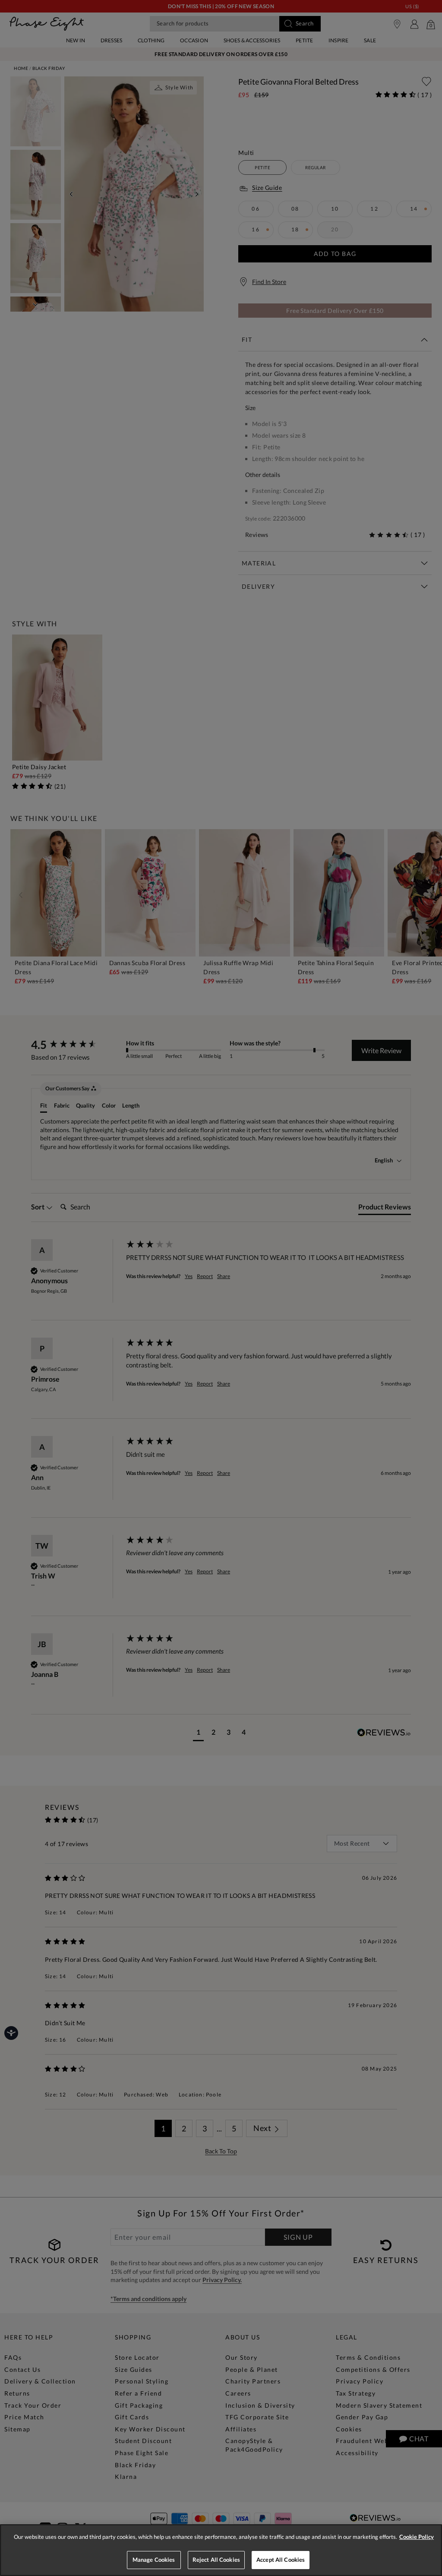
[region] (221, 2550)
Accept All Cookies (281, 2560)
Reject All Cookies (216, 2560)
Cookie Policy (417, 2537)
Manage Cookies (154, 2560)
